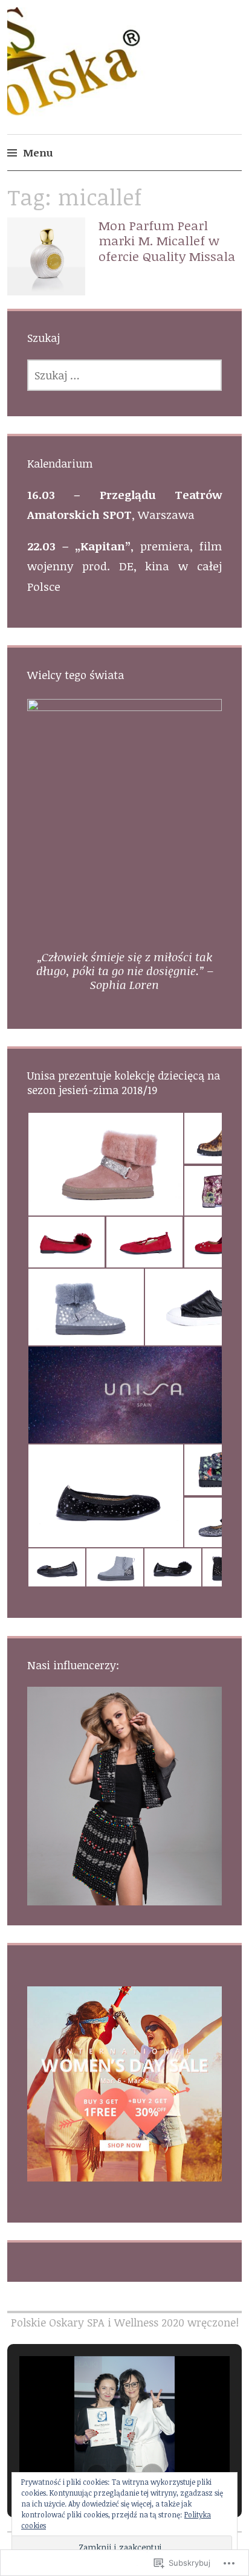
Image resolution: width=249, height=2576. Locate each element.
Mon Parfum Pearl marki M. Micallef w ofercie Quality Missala (167, 240)
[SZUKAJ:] (125, 375)
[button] (105, 1164)
